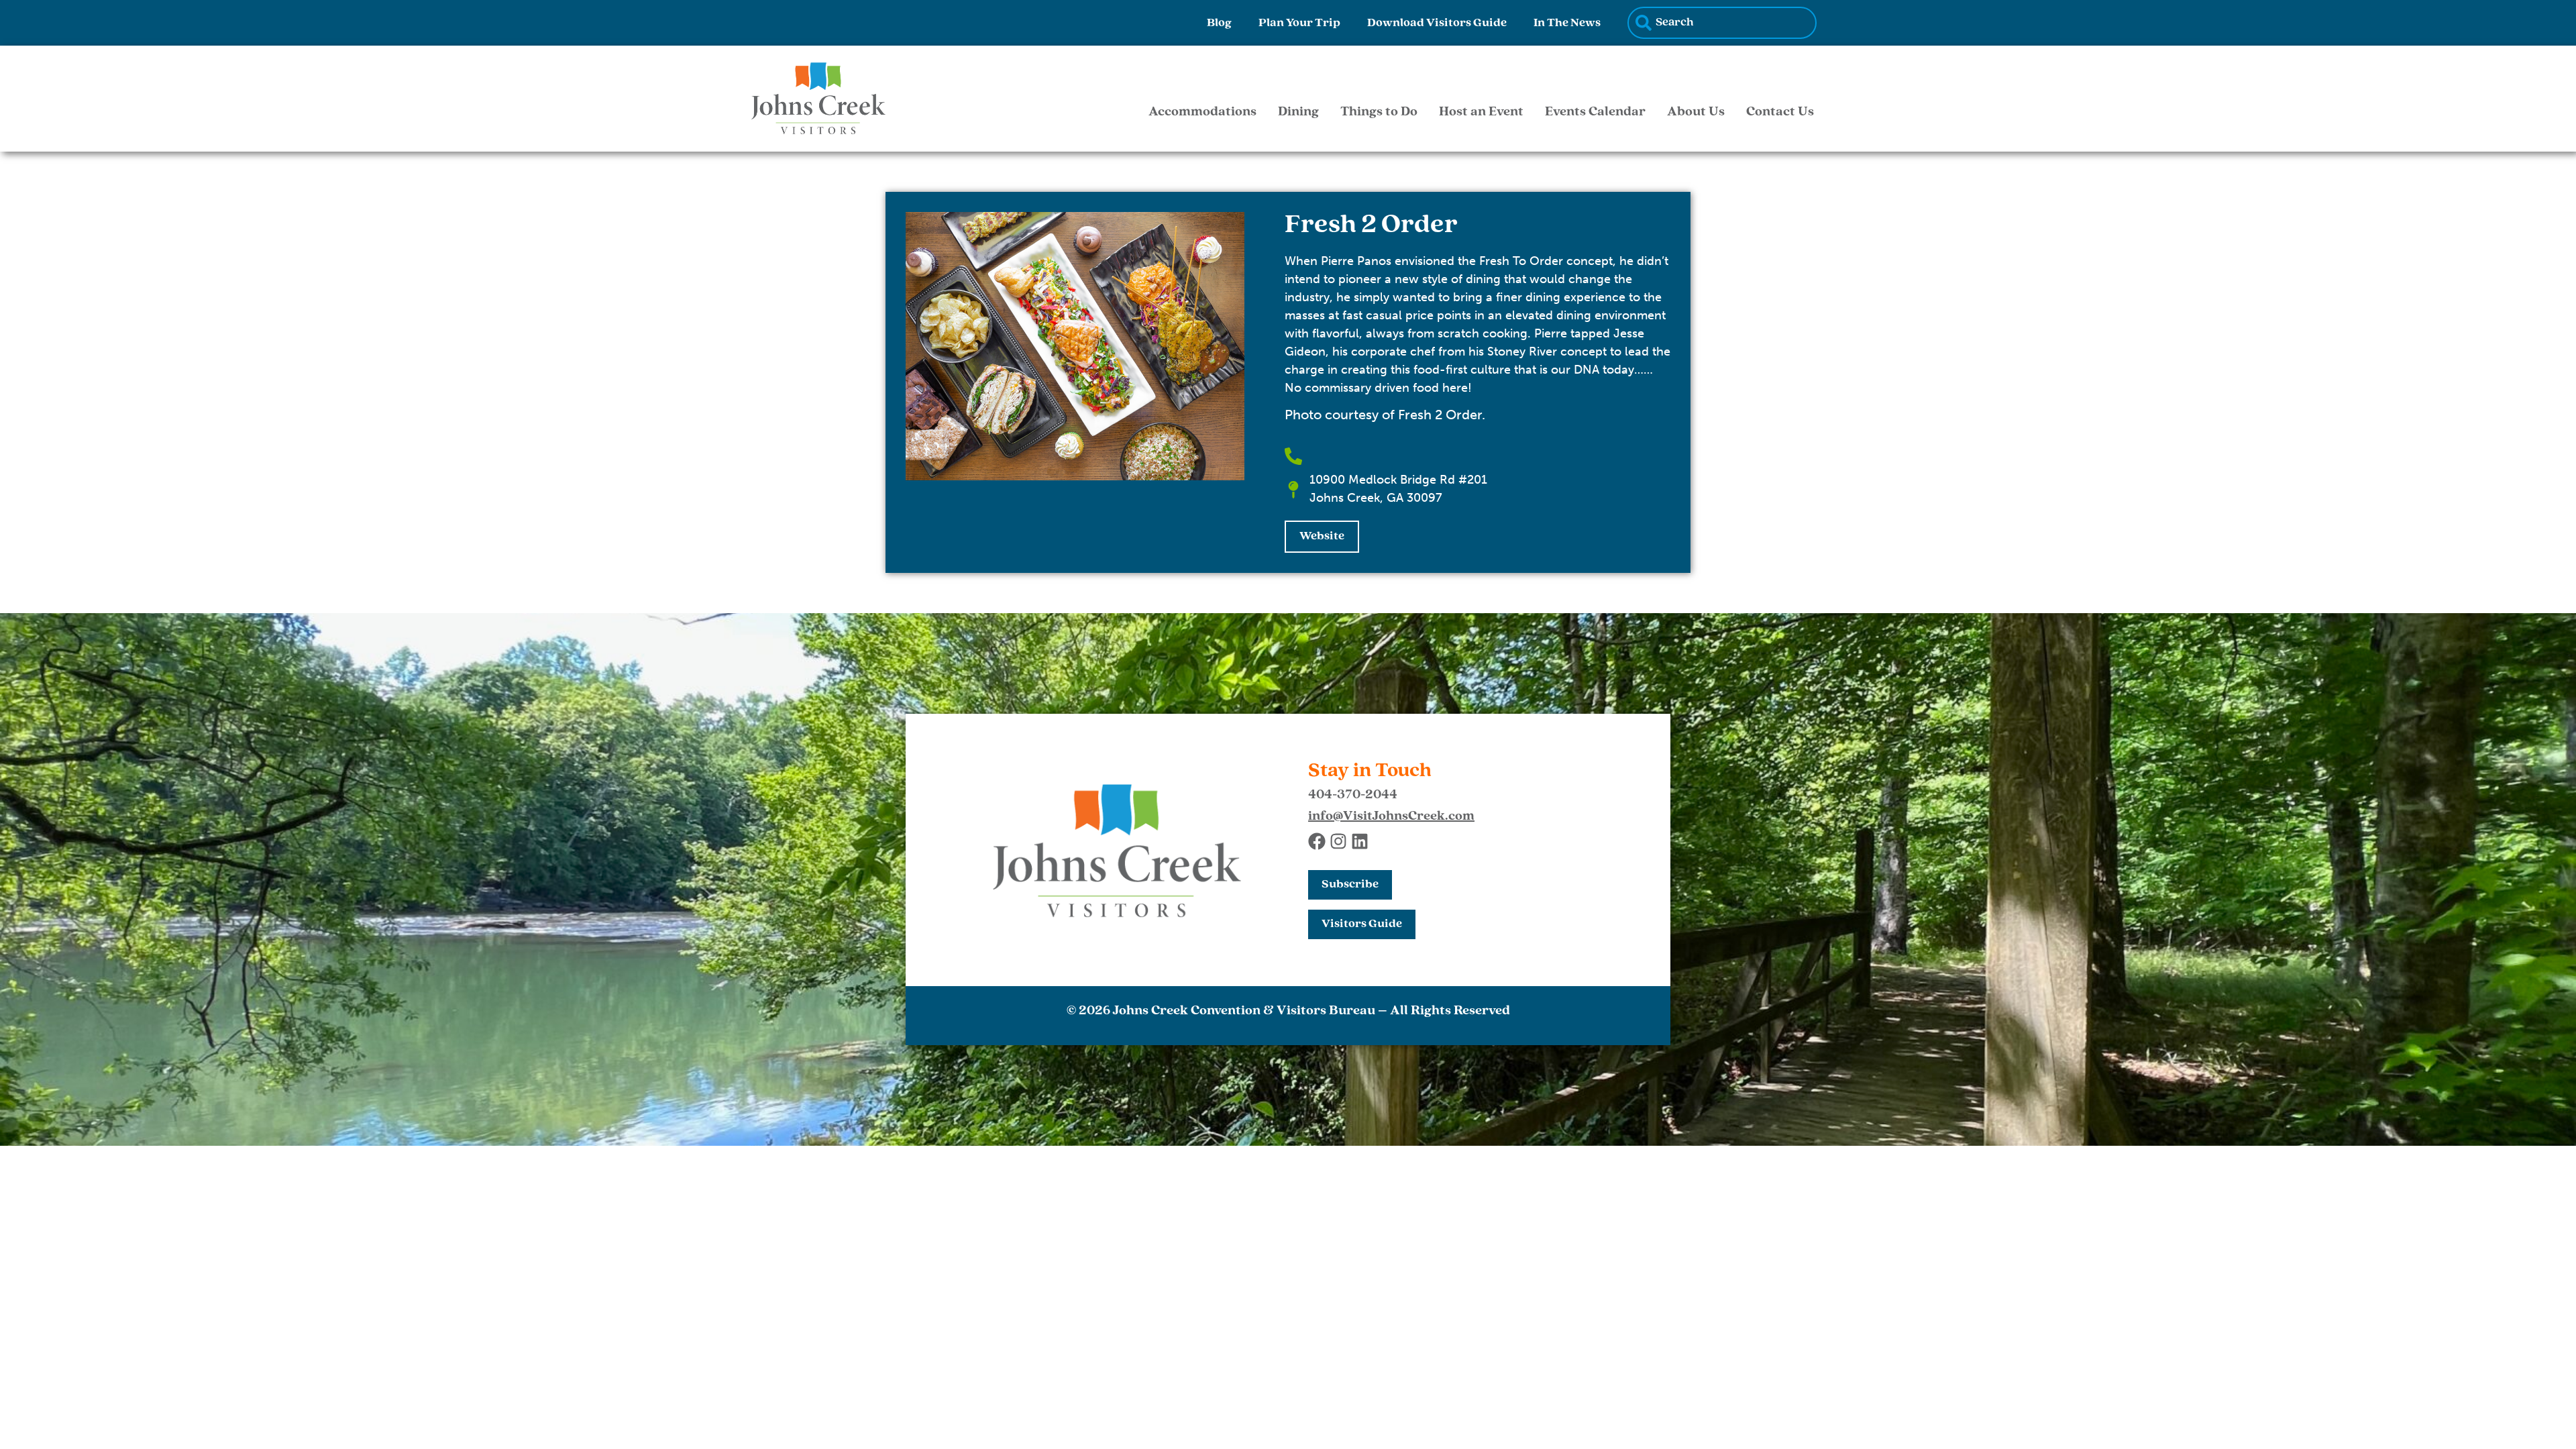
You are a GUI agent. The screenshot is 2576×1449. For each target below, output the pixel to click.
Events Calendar (1595, 112)
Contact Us (1780, 112)
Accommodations (1202, 112)
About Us (1696, 112)
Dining (1298, 112)
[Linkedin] (1360, 841)
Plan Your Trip (1299, 23)
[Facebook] (1317, 841)
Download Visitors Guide (1437, 23)
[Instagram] (1338, 841)
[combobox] (1722, 23)
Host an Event (1481, 112)
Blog (1219, 23)
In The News (1567, 23)
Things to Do (1379, 112)
